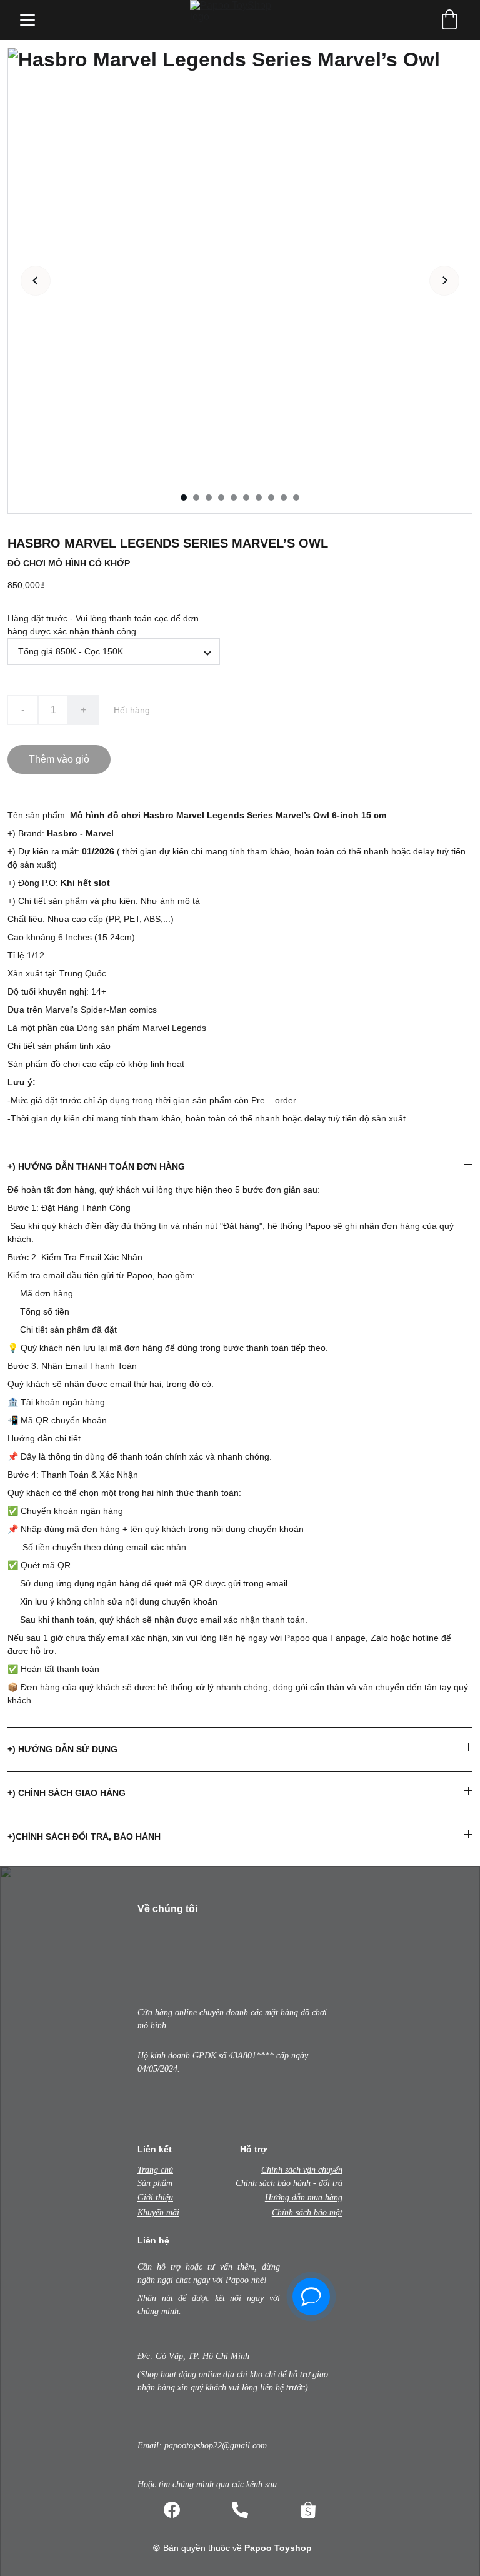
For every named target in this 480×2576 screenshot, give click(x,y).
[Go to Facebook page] (172, 2510)
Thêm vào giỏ (59, 759)
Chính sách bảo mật (307, 2213)
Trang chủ (155, 2170)
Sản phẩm (155, 2183)
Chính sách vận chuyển (302, 2170)
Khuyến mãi (158, 2213)
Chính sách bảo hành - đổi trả (289, 2183)
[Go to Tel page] (240, 2510)
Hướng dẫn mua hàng (304, 2198)
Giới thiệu (155, 2198)
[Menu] (27, 20)
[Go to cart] (449, 20)
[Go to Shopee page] (308, 2510)
